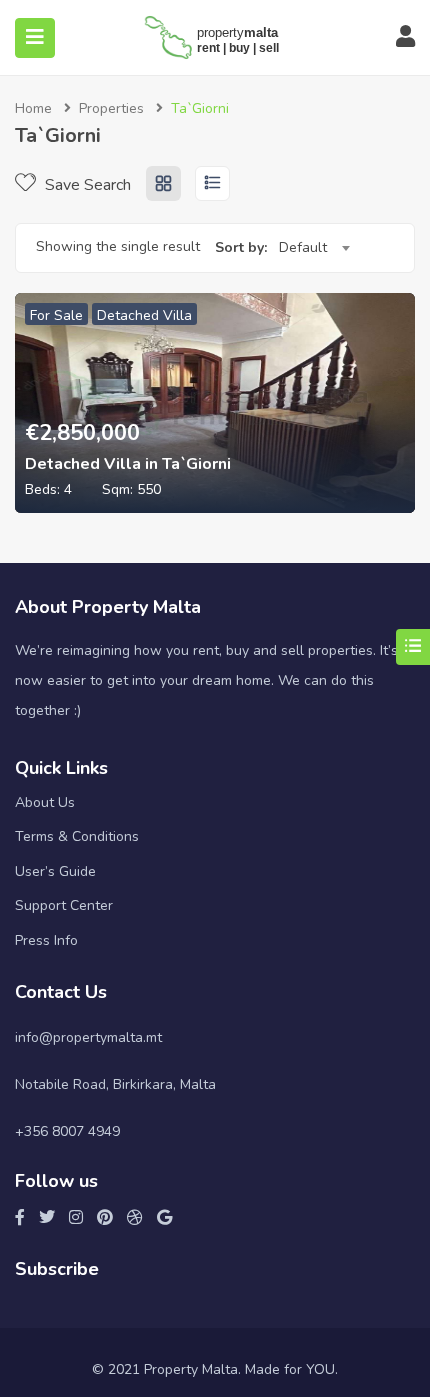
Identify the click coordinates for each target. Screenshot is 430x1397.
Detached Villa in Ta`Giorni (128, 464)
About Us (45, 802)
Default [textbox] (303, 247)
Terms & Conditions (77, 836)
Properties (111, 108)
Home (33, 108)
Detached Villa (144, 315)
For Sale (56, 315)
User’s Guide (55, 871)
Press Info (46, 940)
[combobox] (314, 248)
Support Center (64, 905)
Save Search (86, 185)
